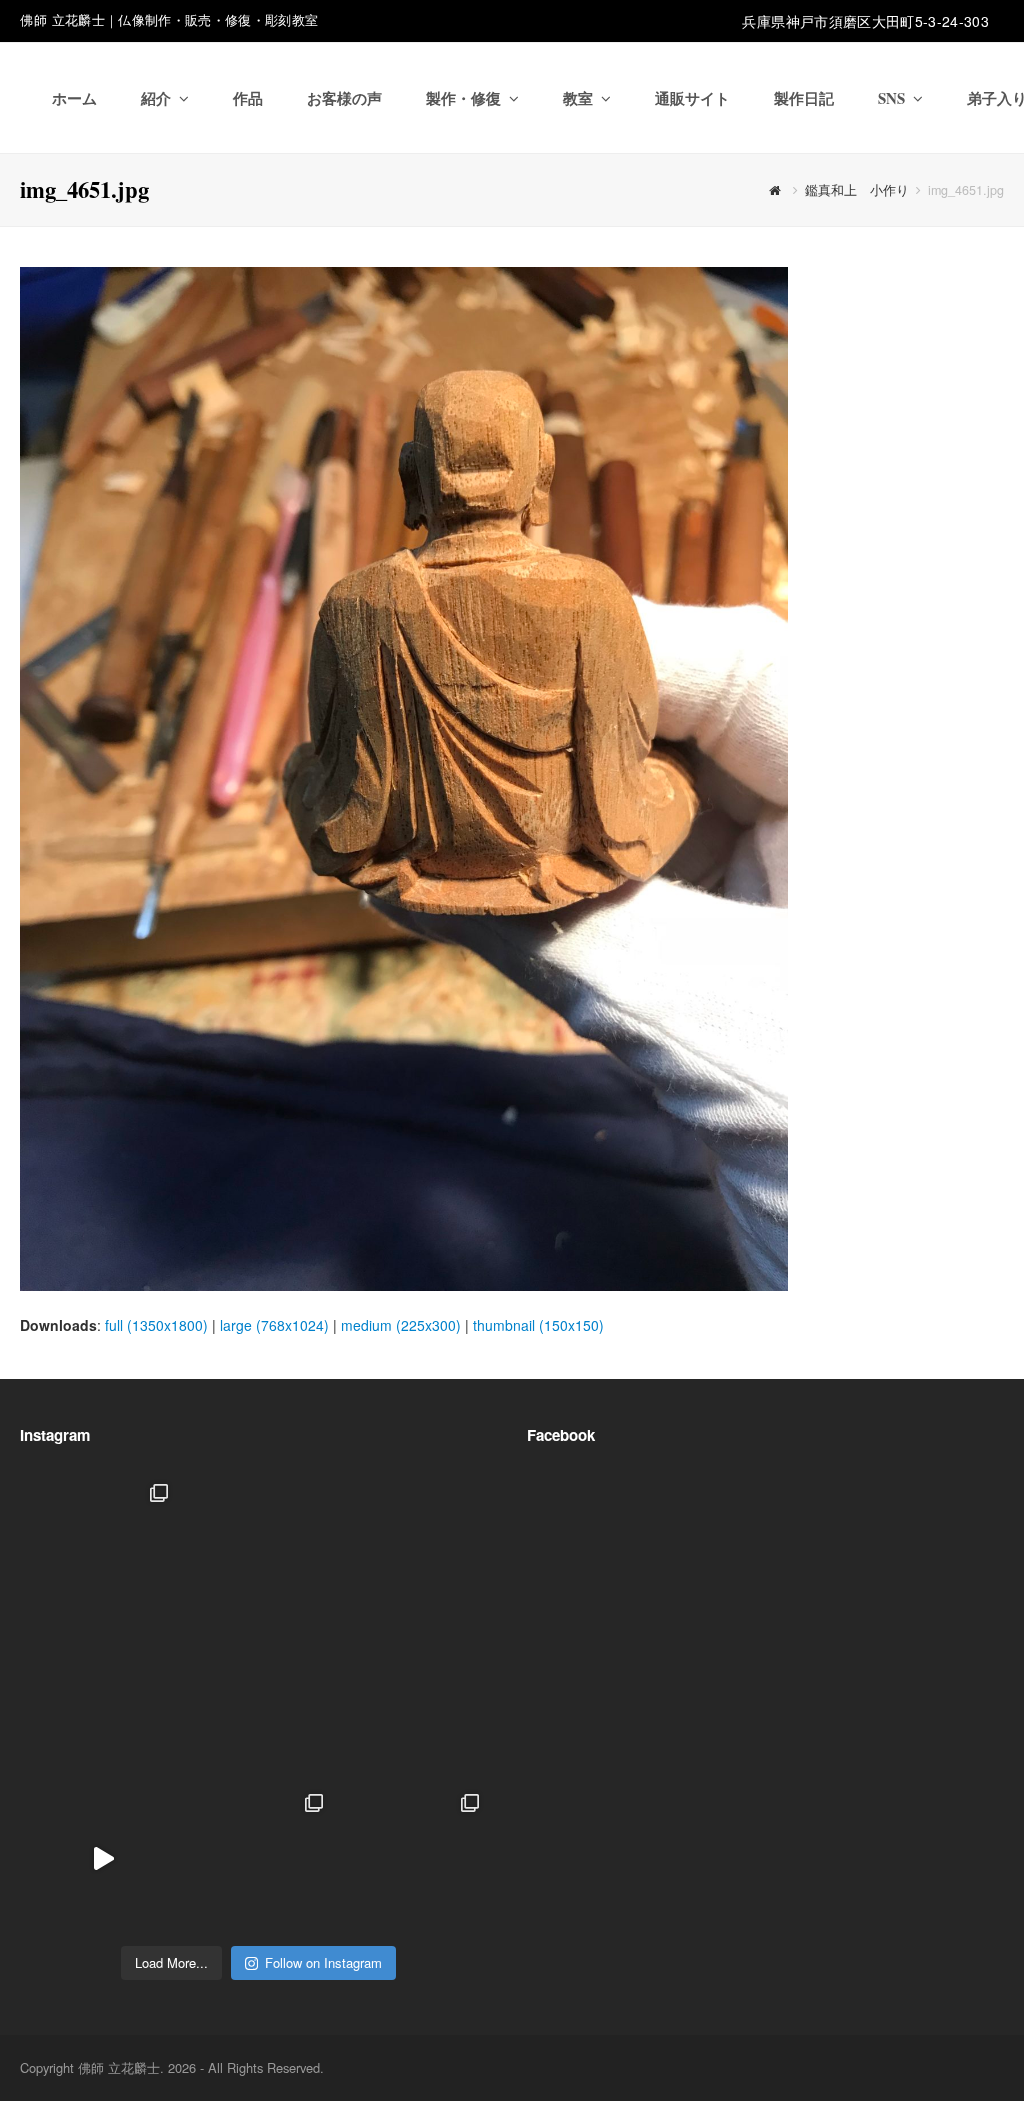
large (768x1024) (274, 1325)
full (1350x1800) (156, 1325)
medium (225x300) (401, 1325)
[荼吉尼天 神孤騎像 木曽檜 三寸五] (413, 1703)
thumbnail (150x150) (538, 1325)
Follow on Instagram (323, 1962)
